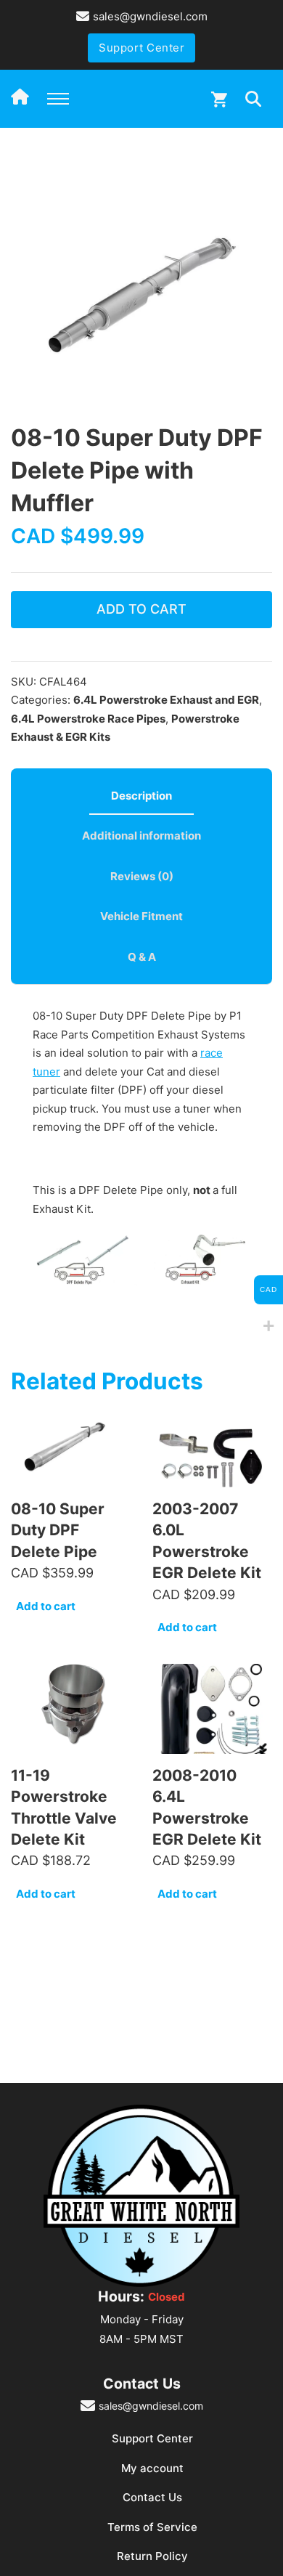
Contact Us (152, 2497)
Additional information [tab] (141, 836)
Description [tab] (141, 796)
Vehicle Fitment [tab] (141, 916)
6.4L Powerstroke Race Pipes (88, 719)
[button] (253, 180)
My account (152, 2468)
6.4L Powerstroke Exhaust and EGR (166, 700)
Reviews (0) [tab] (142, 876)
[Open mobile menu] (58, 99)
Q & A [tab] (142, 957)
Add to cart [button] (46, 1606)
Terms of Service (152, 2527)
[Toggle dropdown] (253, 99)
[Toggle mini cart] (219, 99)
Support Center (141, 48)
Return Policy (152, 2556)
